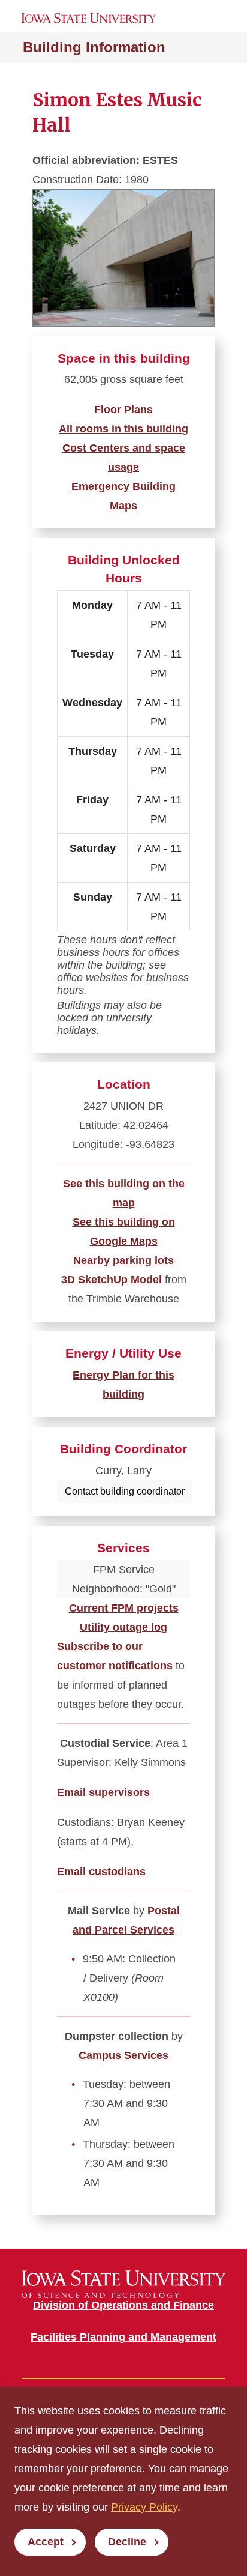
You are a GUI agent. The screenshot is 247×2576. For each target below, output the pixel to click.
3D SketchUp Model (112, 1280)
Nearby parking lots (123, 1260)
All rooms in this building (123, 429)
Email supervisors (103, 1792)
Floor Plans (123, 410)
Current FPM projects (124, 1608)
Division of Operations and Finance (123, 2305)
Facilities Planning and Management (123, 2337)
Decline (127, 2542)
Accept (46, 2542)
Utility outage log (123, 1627)
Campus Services (123, 2055)
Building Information (94, 47)
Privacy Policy (144, 2507)
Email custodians (101, 1872)
